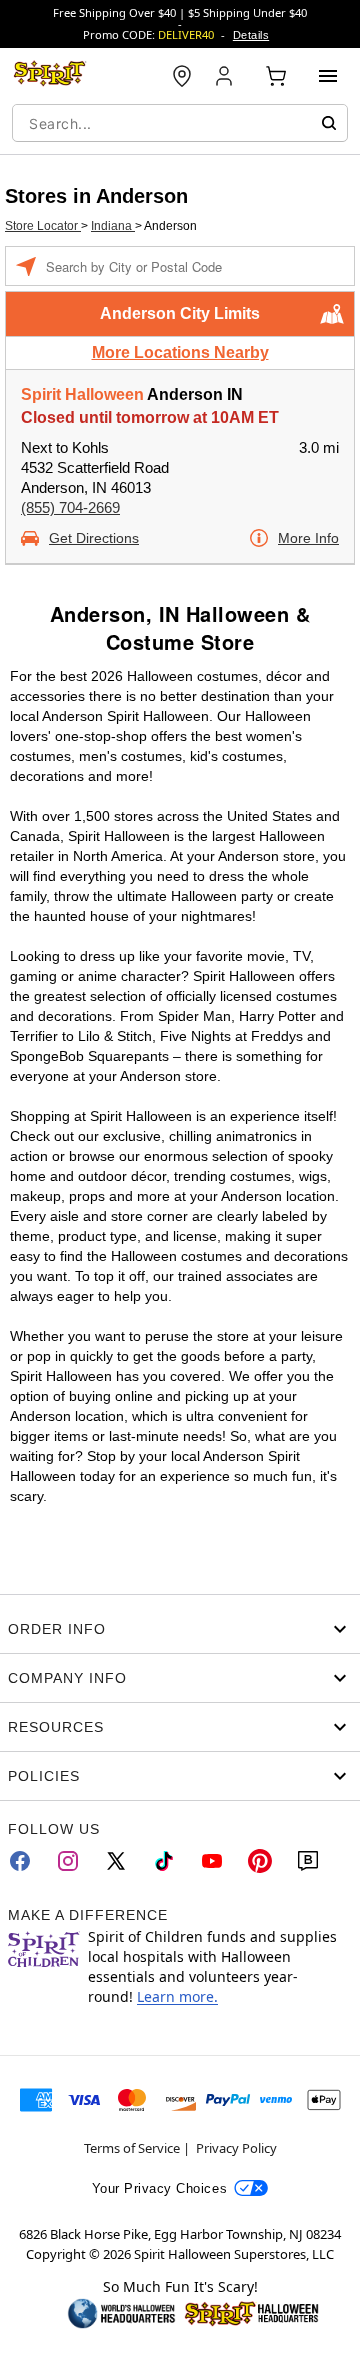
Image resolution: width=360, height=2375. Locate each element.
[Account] (226, 76)
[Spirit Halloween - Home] (50, 76)
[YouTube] (212, 1861)
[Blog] (308, 1861)
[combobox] (180, 123)
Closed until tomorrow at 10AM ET (150, 417)
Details (251, 35)
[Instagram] (68, 1861)
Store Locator (43, 226)
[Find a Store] (182, 76)
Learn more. (177, 1996)
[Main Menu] (328, 76)
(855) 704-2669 (70, 507)
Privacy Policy (236, 2148)
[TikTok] (164, 1861)
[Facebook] (20, 1861)
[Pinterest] (260, 1861)
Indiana (113, 226)
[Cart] (276, 76)
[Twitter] (116, 1861)
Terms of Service (132, 2148)
